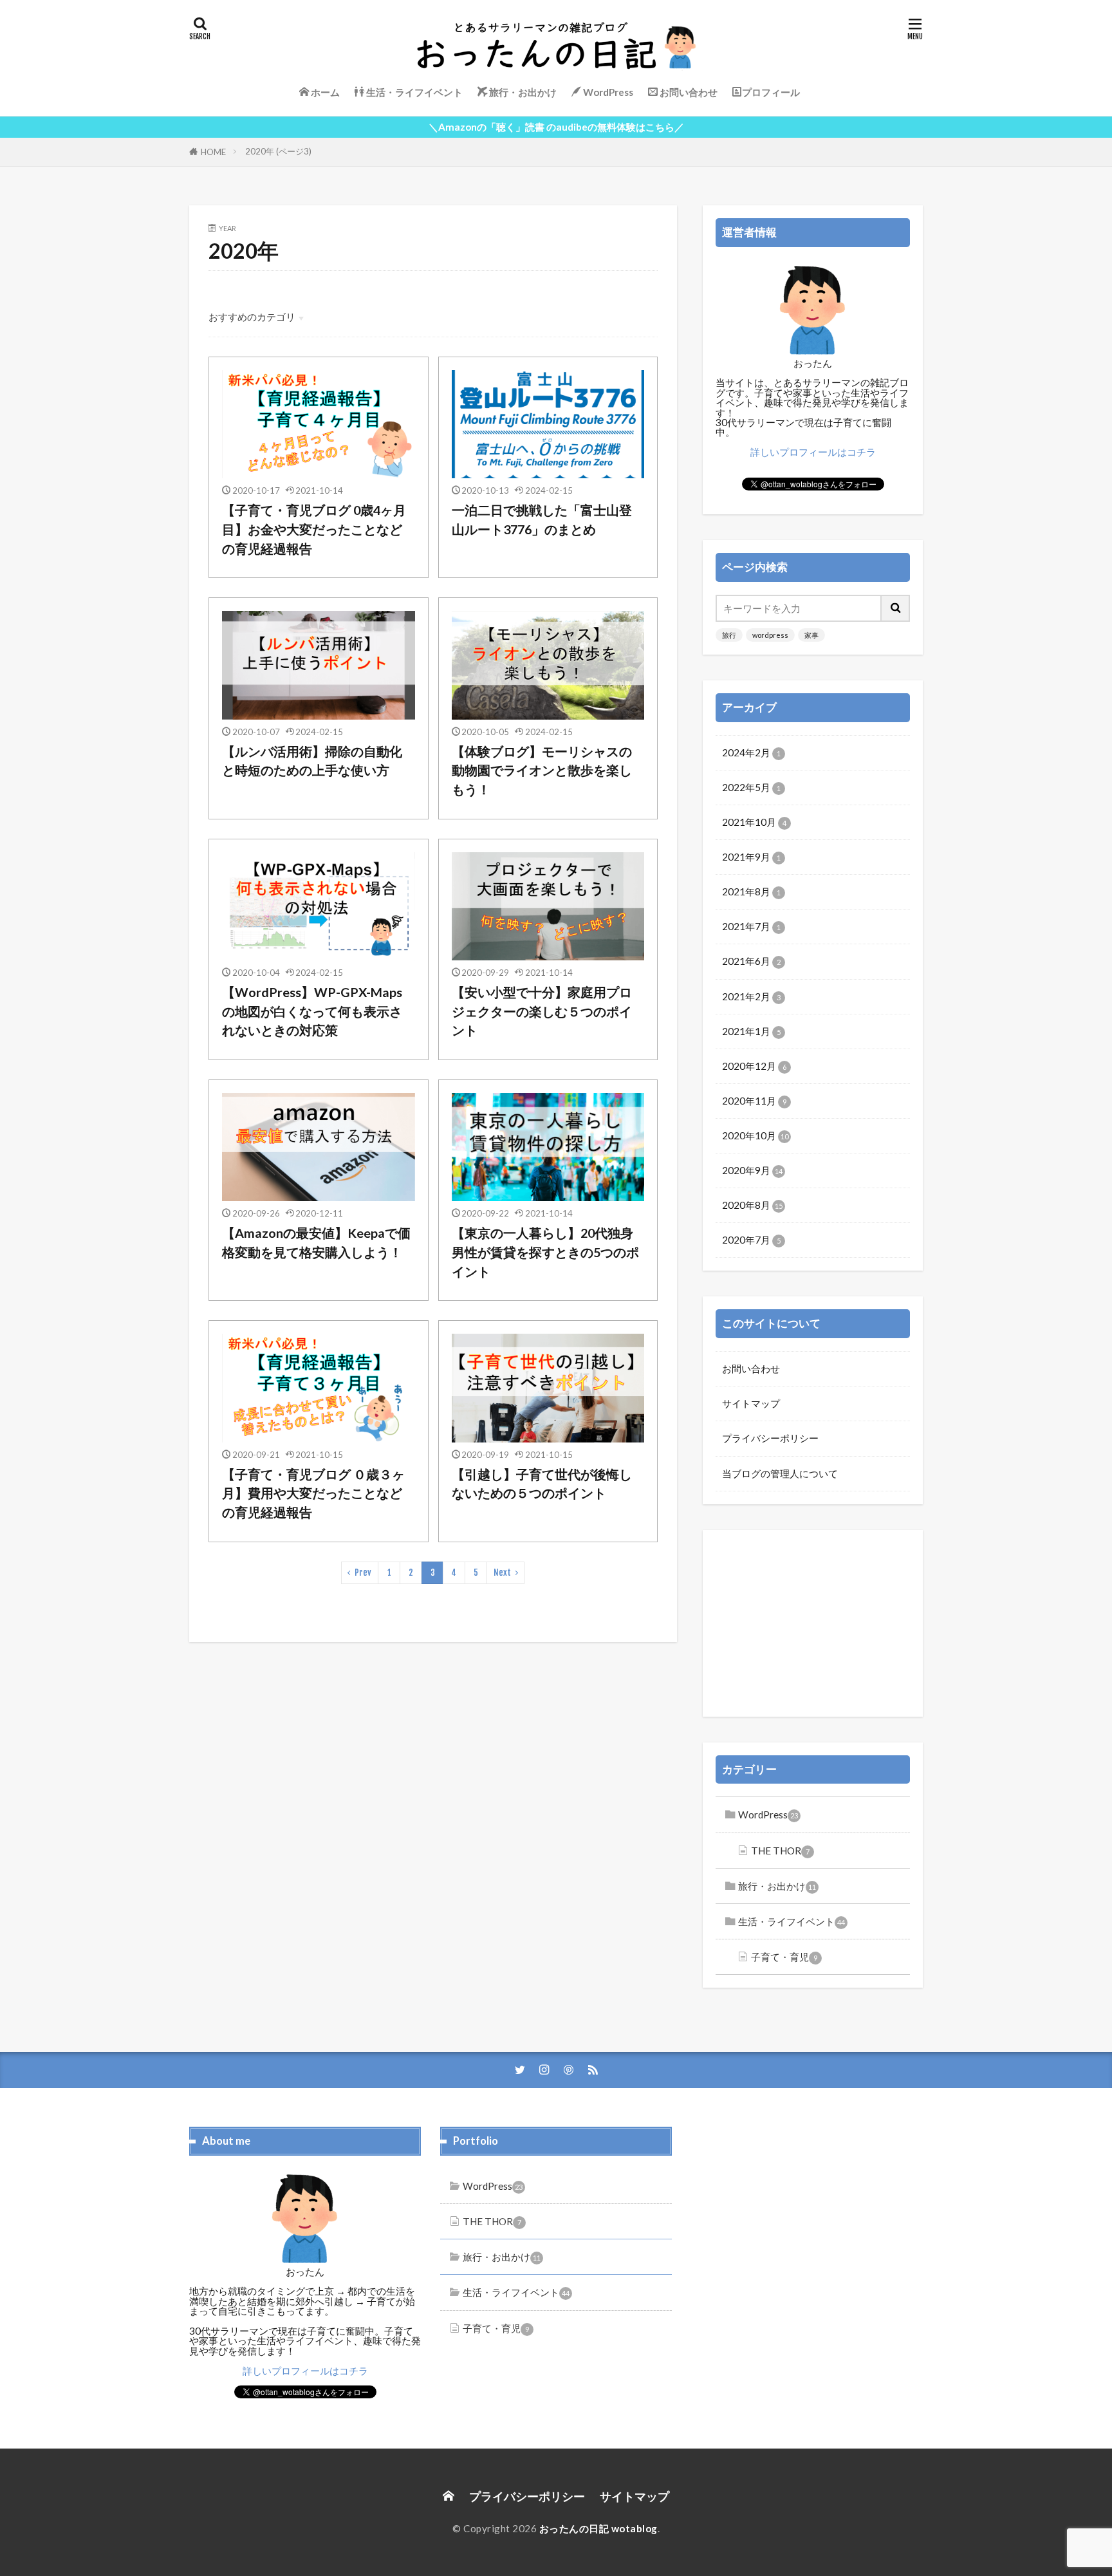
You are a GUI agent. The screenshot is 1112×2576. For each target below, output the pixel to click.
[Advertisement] (813, 1623)
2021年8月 (751, 891)
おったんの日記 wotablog (598, 2528)
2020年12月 (754, 1066)
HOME (213, 152)
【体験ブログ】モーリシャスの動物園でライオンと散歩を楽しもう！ (542, 770)
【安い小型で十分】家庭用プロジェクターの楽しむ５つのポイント (542, 1011)
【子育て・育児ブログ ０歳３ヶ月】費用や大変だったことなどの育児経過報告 (313, 1493)
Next (502, 1573)
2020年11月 (754, 1101)
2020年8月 (752, 1205)
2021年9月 (751, 857)
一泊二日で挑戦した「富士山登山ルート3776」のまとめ (542, 519)
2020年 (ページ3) (278, 151)
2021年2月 (751, 996)
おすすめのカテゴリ (252, 317)
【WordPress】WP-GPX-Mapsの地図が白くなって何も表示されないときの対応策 (312, 1011)
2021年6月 (751, 961)
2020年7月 (751, 1240)
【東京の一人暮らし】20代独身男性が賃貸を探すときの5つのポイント (545, 1252)
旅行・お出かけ (777, 1886)
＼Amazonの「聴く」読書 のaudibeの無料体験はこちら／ (556, 127)
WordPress (768, 1815)
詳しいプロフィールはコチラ (813, 452)
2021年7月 (751, 926)
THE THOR (780, 1851)
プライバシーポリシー (770, 1438)
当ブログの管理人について (780, 1473)
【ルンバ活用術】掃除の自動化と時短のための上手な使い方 (312, 761)
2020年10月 (755, 1135)
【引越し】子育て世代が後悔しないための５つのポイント (542, 1484)
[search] (896, 608)
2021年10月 (754, 822)
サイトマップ (751, 1403)
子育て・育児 (784, 1957)
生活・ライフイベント (792, 1921)
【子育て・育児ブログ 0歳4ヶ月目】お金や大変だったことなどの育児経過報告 (314, 529)
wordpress (770, 635)
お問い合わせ (751, 1368)
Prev (363, 1573)
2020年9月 (752, 1170)
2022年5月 (751, 787)
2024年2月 (751, 752)
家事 (811, 635)
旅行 (729, 635)
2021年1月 (751, 1031)
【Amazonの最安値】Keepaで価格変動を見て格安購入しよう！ (316, 1242)
